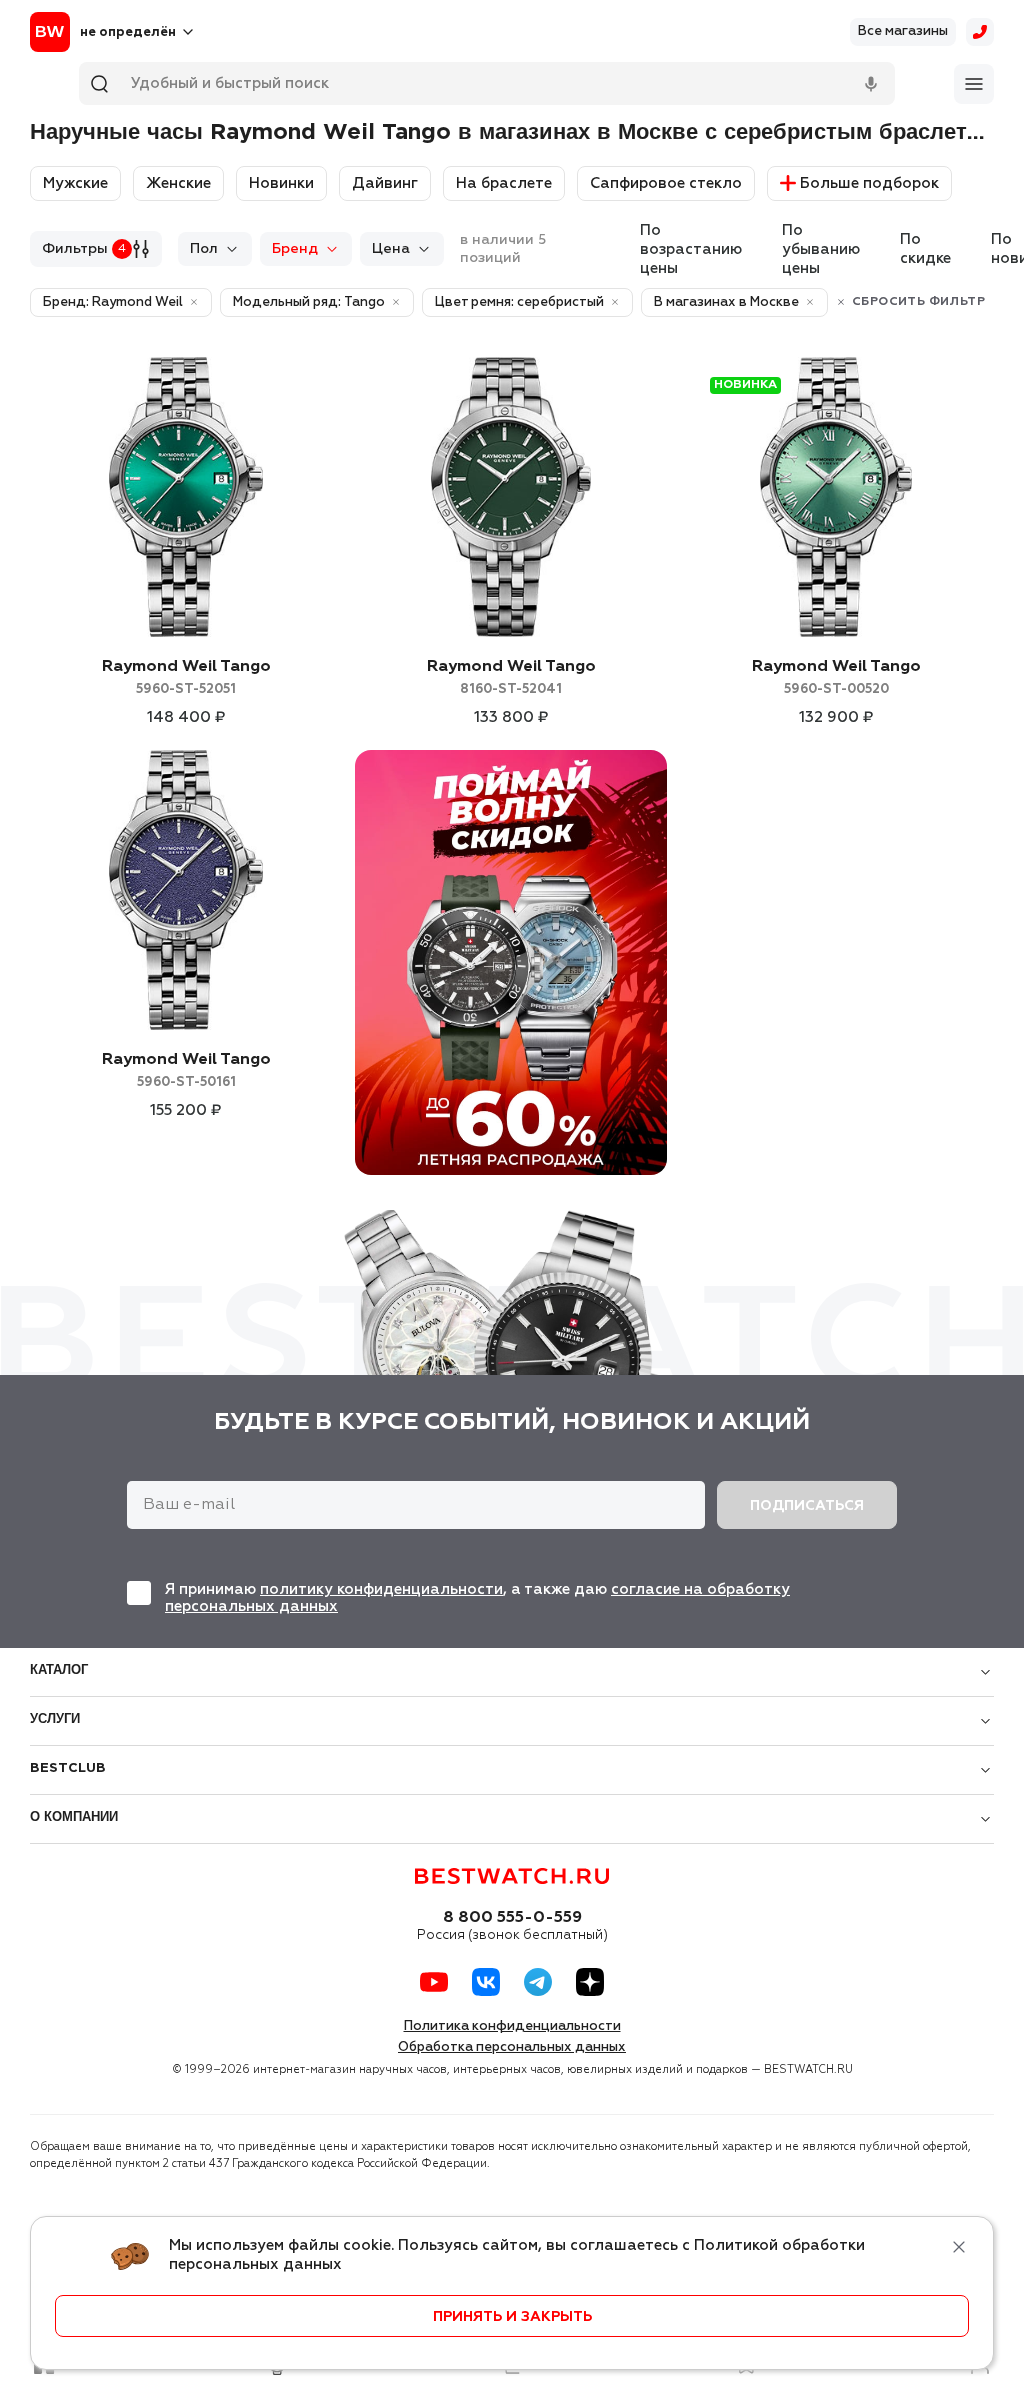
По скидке (925, 249)
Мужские (75, 183)
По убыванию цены (821, 249)
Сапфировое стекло (666, 183)
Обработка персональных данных (512, 2047)
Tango (186, 677)
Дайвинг (385, 183)
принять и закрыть (512, 2317)
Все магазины (903, 31)
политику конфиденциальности (381, 1589)
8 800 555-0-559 (512, 1918)
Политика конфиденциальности (512, 2026)
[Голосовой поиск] (871, 84)
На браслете (504, 183)
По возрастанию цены (691, 249)
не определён (128, 32)
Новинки (281, 183)
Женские (178, 183)
